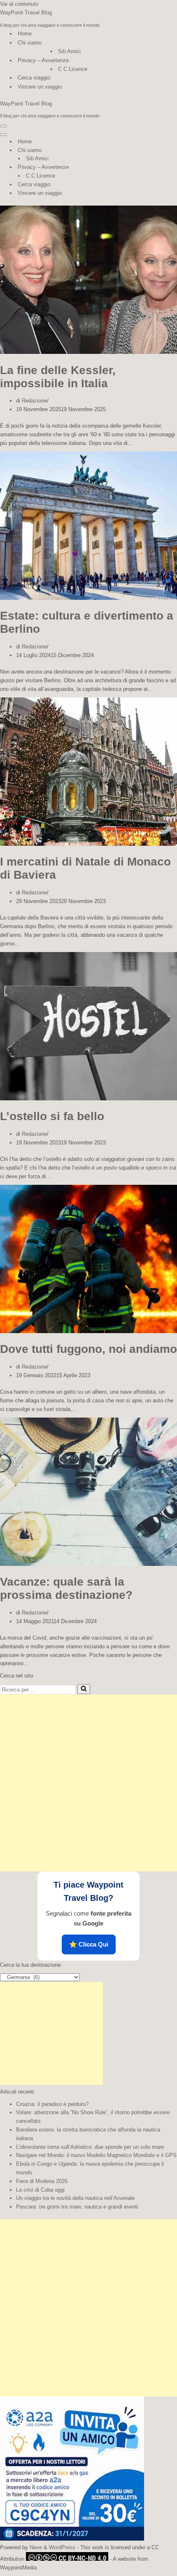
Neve (36, 2547)
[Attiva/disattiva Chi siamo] (144, 151)
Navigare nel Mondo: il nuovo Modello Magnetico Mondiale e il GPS (96, 2155)
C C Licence (73, 69)
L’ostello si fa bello (52, 1116)
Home (25, 34)
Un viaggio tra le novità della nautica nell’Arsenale (75, 2198)
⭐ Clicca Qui (89, 1944)
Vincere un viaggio (40, 87)
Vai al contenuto (19, 4)
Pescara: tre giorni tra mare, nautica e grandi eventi (77, 2207)
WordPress (62, 2547)
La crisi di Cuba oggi (40, 2190)
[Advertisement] (88, 1783)
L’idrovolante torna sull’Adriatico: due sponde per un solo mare (90, 2147)
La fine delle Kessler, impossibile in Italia (58, 377)
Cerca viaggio (34, 78)
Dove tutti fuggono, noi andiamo (88, 1349)
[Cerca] (84, 1689)
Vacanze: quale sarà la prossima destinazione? (66, 1588)
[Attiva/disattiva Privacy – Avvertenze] (144, 167)
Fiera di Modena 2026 (42, 2181)
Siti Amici (69, 51)
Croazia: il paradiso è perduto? (52, 2104)
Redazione (34, 401)
